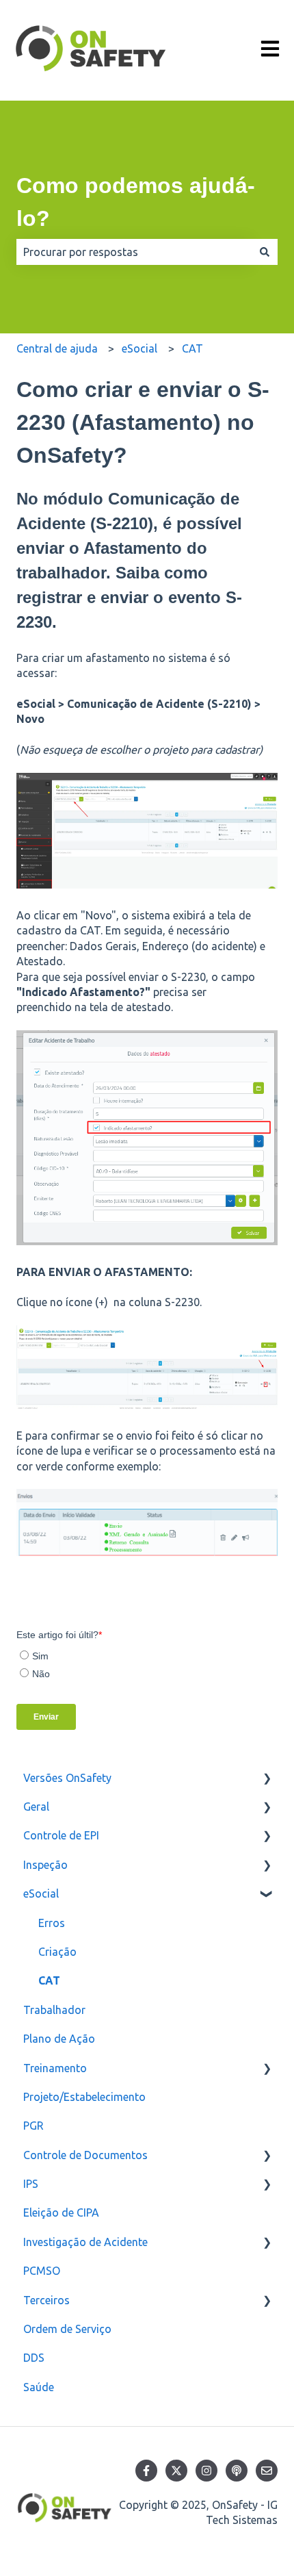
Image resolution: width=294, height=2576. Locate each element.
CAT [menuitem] (49, 1980)
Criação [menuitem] (57, 1952)
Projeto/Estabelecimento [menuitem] (84, 2097)
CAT (192, 348)
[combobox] (134, 252)
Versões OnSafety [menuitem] (67, 1778)
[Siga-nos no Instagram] (206, 2471)
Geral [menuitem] (36, 1807)
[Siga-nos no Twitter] (176, 2471)
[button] (267, 1779)
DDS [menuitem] (34, 2358)
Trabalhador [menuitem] (54, 2010)
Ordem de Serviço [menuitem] (67, 2329)
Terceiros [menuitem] (46, 2300)
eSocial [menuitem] (41, 1893)
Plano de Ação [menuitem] (59, 2039)
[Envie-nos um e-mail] (267, 2471)
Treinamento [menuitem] (55, 2068)
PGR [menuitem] (34, 2126)
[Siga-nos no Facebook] (146, 2471)
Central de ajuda (57, 348)
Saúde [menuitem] (39, 2387)
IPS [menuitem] (31, 2184)
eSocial (139, 348)
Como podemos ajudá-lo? (136, 202)
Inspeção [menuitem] (45, 1865)
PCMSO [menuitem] (42, 2271)
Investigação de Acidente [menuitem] (85, 2242)
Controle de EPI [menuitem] (61, 1835)
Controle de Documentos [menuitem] (85, 2155)
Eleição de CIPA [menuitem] (61, 2212)
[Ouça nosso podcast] (237, 2471)
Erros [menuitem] (52, 1923)
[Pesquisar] (265, 252)
